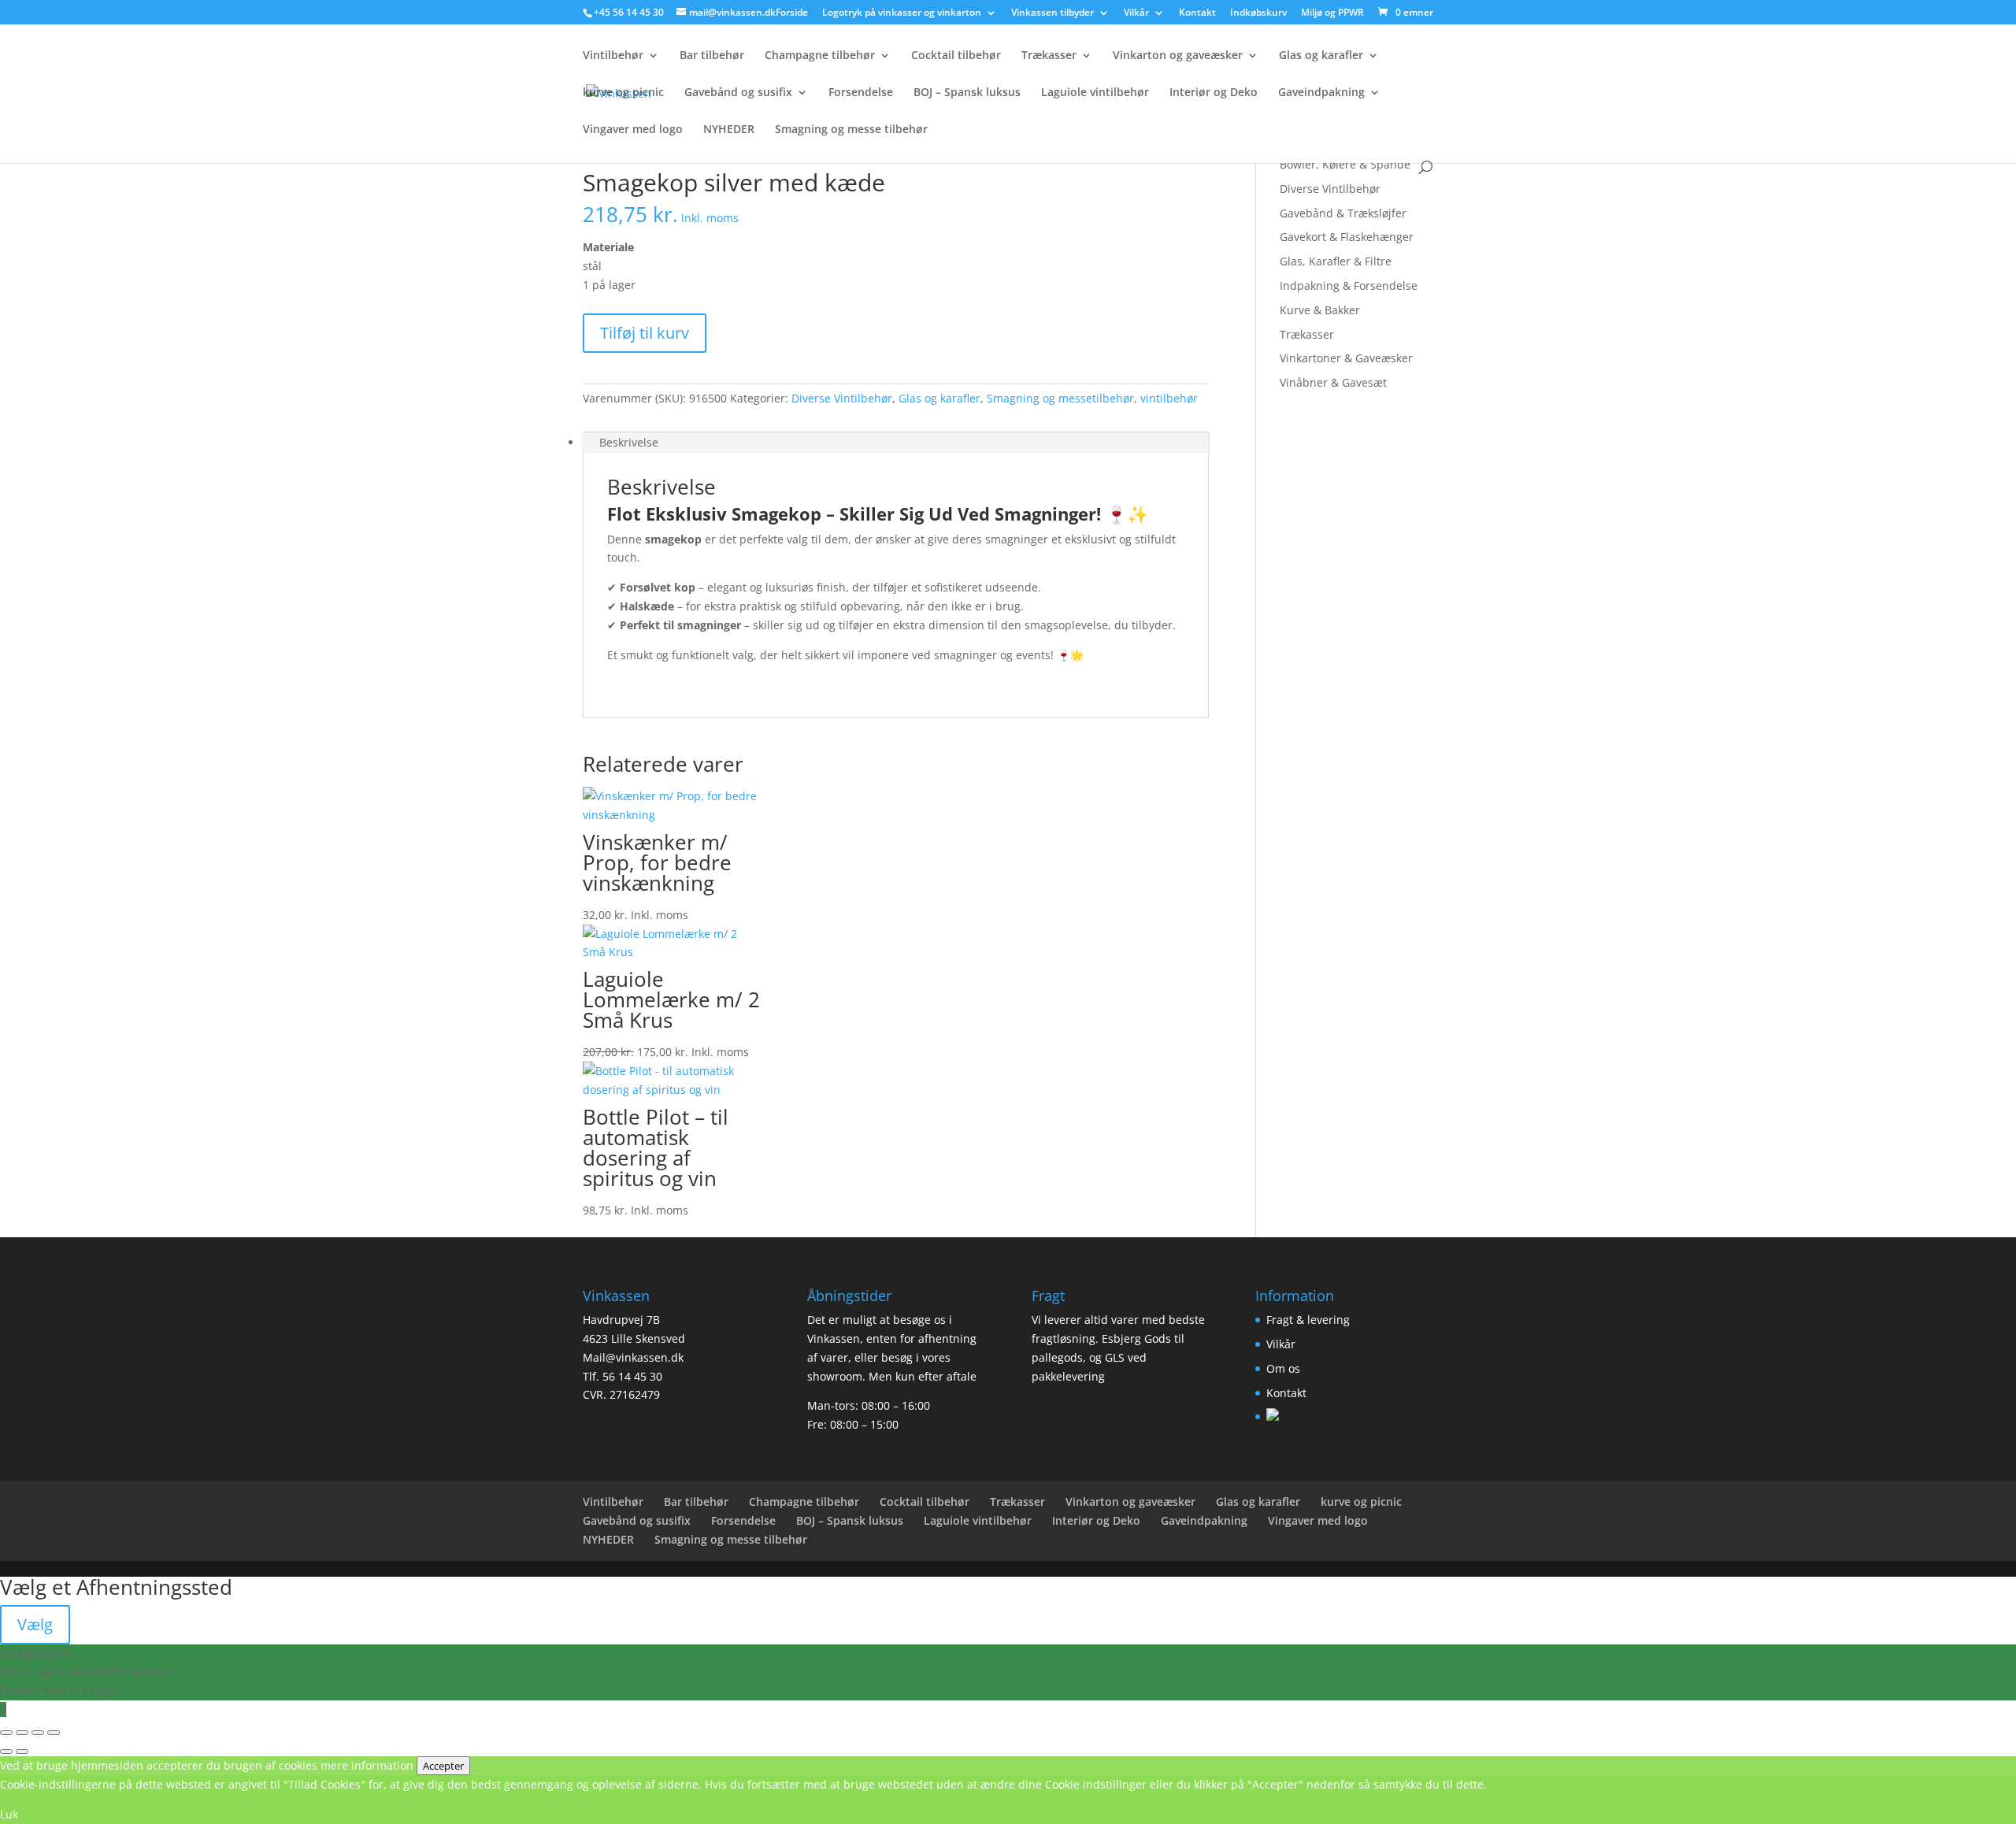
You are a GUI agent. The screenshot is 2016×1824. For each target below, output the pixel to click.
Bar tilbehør (712, 56)
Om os (1283, 1368)
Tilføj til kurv (645, 333)
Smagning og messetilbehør (1060, 398)
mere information (367, 1765)
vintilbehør (1169, 398)
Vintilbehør (613, 56)
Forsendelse (861, 93)
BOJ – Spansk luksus (967, 93)
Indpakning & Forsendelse (1349, 285)
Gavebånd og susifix (738, 93)
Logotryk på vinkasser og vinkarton (902, 13)
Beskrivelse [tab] (629, 442)
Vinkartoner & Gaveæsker (1346, 358)
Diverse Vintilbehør (842, 398)
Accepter (443, 1766)
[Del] (38, 1733)
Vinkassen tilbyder (1052, 13)
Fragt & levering (1308, 1320)
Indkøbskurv (1258, 13)
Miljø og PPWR (1332, 13)
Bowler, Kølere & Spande (1345, 164)
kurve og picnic (623, 93)
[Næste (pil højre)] (22, 1752)
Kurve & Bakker (1320, 310)
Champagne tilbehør (820, 56)
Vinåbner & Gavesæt (1333, 382)
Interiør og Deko (1214, 93)
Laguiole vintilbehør (1095, 93)
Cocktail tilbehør (956, 56)
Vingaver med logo (633, 130)
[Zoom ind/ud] (6, 1733)
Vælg (35, 1624)
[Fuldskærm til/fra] (22, 1733)
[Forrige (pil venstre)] (6, 1752)
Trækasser (1049, 56)
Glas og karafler (1321, 56)
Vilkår (1136, 13)
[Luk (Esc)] (54, 1733)
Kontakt (1197, 13)
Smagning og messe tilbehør (851, 130)
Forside (792, 13)
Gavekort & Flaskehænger (1347, 237)
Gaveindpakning (1321, 93)
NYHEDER (729, 130)
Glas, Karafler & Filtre (1336, 261)
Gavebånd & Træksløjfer (1343, 213)
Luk (9, 1814)
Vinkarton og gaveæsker (1178, 56)
